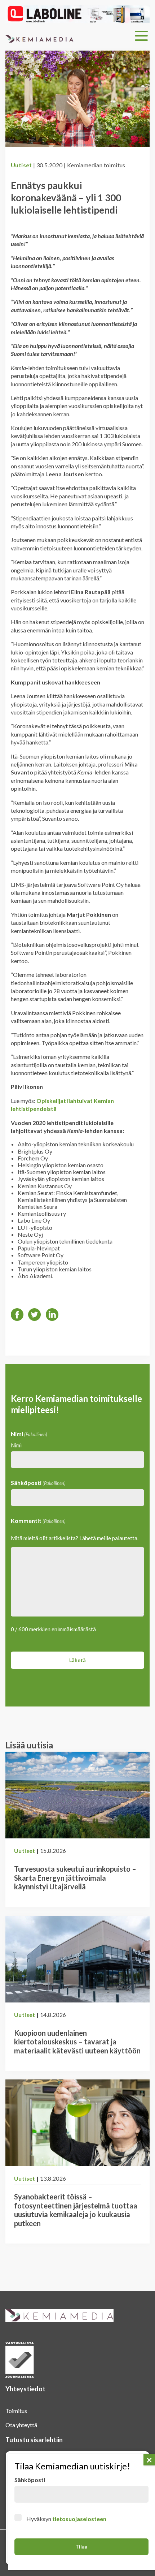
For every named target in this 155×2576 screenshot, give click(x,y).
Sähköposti (38, 1483)
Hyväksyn (66, 2519)
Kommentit (38, 1521)
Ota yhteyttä (21, 2425)
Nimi (16, 1445)
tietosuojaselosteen (79, 2519)
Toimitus (16, 2411)
